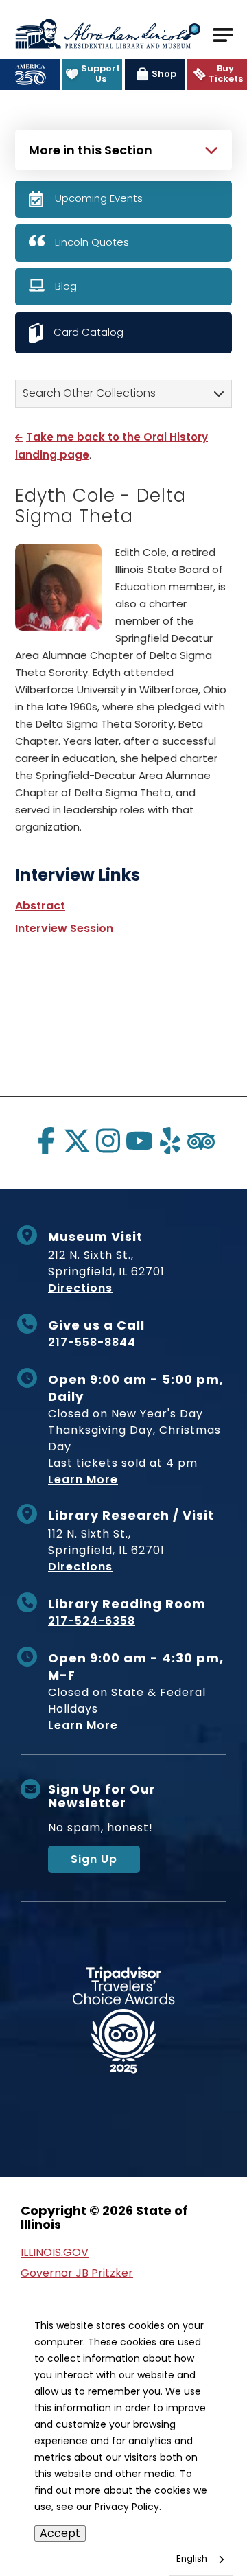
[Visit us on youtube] (139, 1141)
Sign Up (94, 1859)
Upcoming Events (99, 198)
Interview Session (64, 928)
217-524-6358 (92, 1621)
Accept (60, 2533)
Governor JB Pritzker (77, 2273)
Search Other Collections (89, 393)
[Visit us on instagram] (108, 1141)
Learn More (83, 1480)
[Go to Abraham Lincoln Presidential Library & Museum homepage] (103, 34)
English (192, 2558)
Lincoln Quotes (92, 242)
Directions (80, 1288)
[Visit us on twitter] (77, 1141)
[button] (192, 33)
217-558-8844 (92, 1342)
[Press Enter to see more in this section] (123, 148)
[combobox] (201, 2559)
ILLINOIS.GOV (55, 2252)
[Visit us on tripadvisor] (201, 1141)
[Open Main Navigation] (223, 35)
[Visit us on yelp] (170, 1141)
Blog (66, 286)
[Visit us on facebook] (46, 1141)
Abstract (40, 906)
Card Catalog (89, 332)
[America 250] (30, 74)
